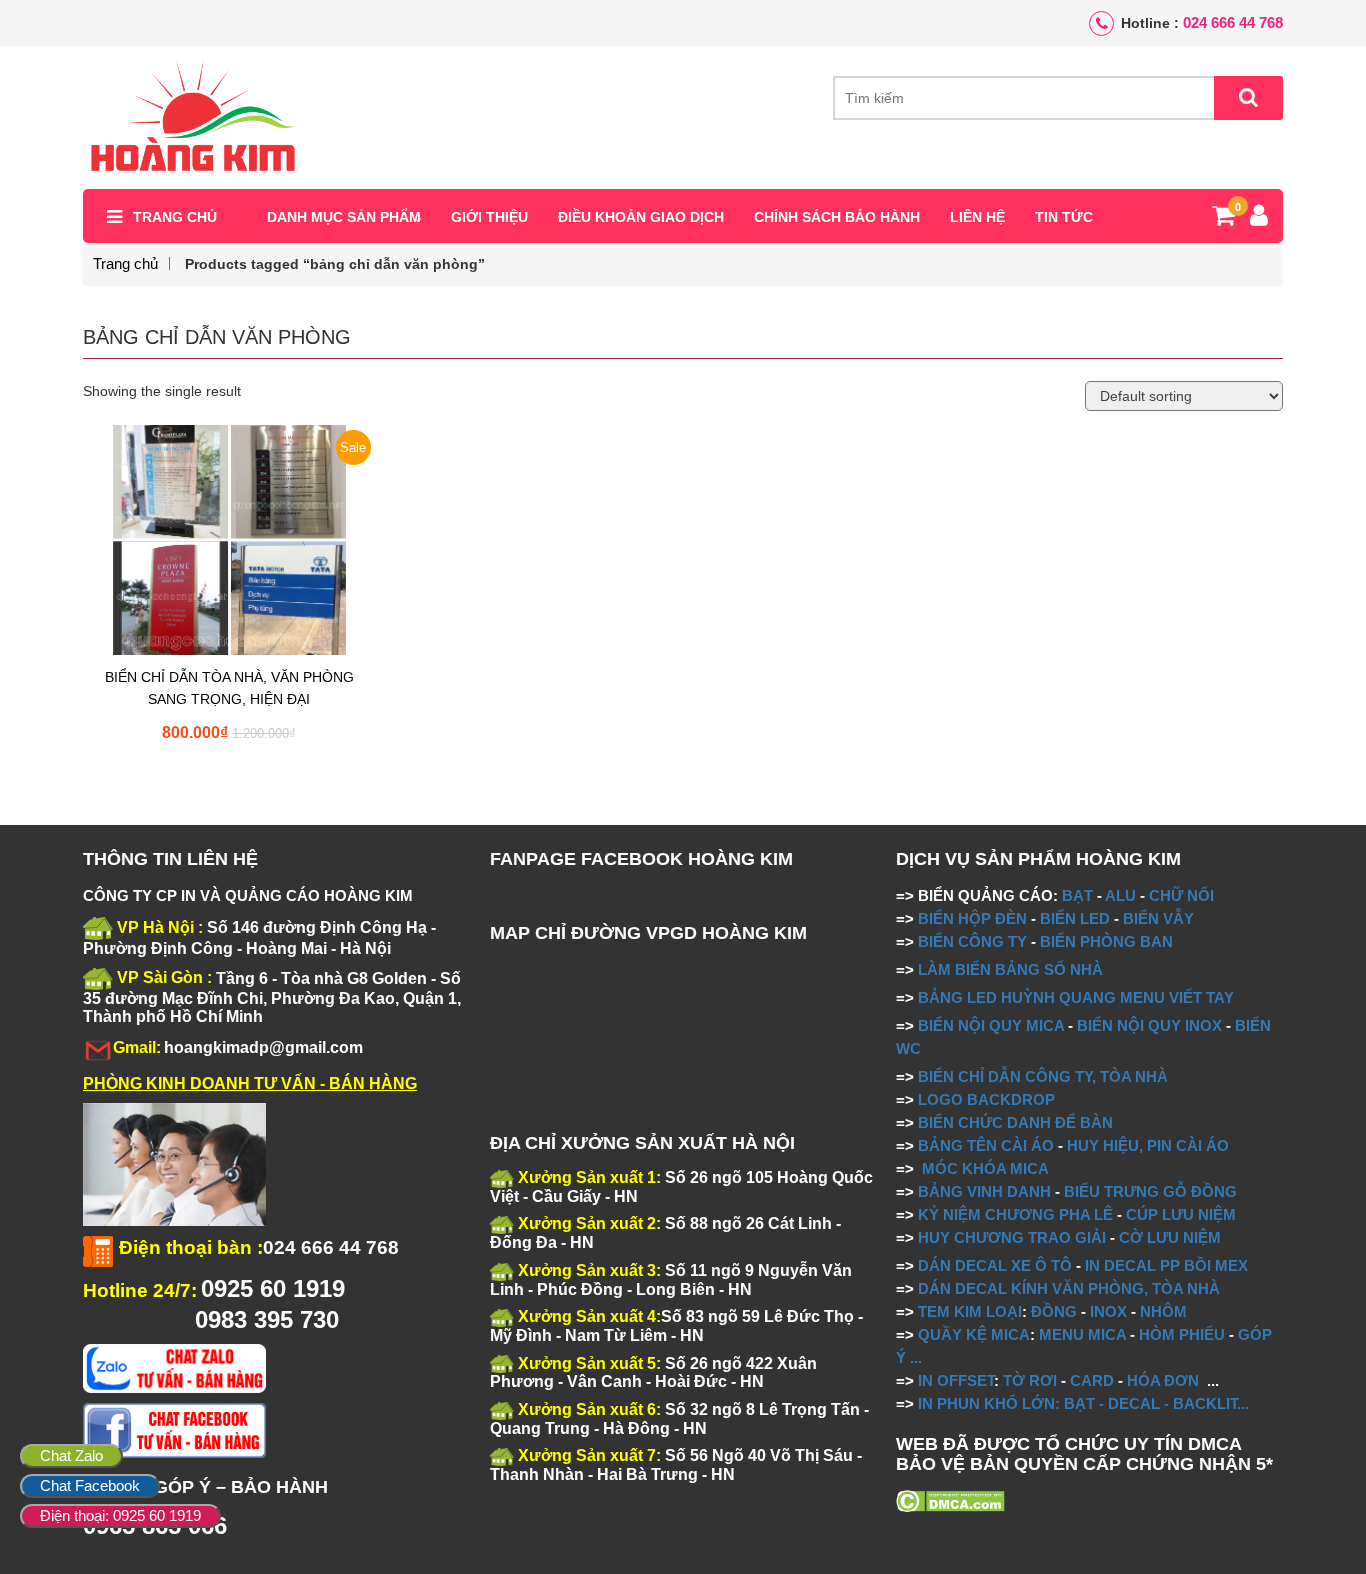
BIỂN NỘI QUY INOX (1149, 1025)
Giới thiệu (489, 217)
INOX (1108, 1311)
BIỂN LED (1075, 918)
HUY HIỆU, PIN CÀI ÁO (1148, 1145)
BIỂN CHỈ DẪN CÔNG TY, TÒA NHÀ (1043, 1076)
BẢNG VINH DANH (984, 1191)
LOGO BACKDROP (986, 1099)
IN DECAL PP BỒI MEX (1166, 1265)
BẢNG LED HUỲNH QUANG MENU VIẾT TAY (1076, 997)
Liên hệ (977, 217)
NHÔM (1163, 1311)
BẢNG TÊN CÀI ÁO (986, 1145)
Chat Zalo (71, 1455)
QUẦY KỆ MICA (974, 1334)
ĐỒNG (1054, 1311)
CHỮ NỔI (1181, 895)
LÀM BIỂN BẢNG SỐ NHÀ (1012, 969)
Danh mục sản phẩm (344, 217)
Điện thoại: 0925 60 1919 (120, 1515)
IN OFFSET (956, 1380)
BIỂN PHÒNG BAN (1106, 941)
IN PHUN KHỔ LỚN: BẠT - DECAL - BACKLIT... (1083, 1403)
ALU (1120, 895)
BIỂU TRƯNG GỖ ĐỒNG (1150, 1191)
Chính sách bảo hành (837, 217)
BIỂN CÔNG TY (972, 941)
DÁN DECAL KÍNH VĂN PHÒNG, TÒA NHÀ (1069, 1288)
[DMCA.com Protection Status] (950, 1500)
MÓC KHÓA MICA (985, 1168)
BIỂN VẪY (1158, 918)
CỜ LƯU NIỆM (1170, 1237)
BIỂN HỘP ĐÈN (972, 918)
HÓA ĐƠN (1163, 1380)
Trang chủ (175, 217)
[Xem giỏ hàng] (1223, 219)
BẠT (1077, 895)
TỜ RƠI (1030, 1380)
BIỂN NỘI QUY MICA (991, 1025)
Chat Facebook (90, 1485)
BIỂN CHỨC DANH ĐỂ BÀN (1013, 1122)
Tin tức (1064, 217)
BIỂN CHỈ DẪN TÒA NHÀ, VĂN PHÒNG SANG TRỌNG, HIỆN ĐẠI (229, 688)
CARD (1092, 1380)
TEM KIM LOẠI (970, 1311)
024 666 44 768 (1233, 22)
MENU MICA (1082, 1334)
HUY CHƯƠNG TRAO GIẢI (1012, 1237)
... (914, 1357)
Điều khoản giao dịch (641, 217)
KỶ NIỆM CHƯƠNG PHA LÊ (1015, 1214)
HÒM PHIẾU (1182, 1334)
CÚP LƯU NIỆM (1181, 1214)
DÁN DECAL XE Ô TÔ (995, 1265)
